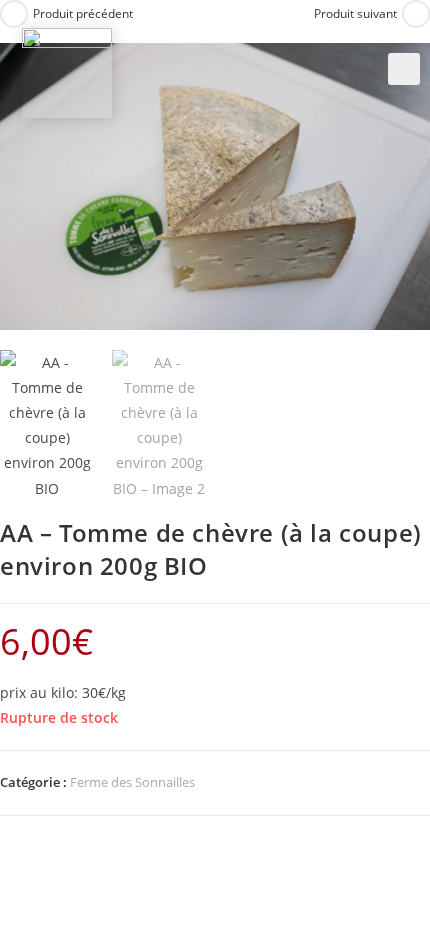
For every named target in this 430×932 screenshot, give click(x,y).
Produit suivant (355, 13)
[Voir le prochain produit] (416, 14)
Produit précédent (83, 13)
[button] (404, 69)
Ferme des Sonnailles (132, 782)
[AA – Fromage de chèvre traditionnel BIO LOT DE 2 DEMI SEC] (67, 71)
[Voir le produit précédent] (14, 14)
